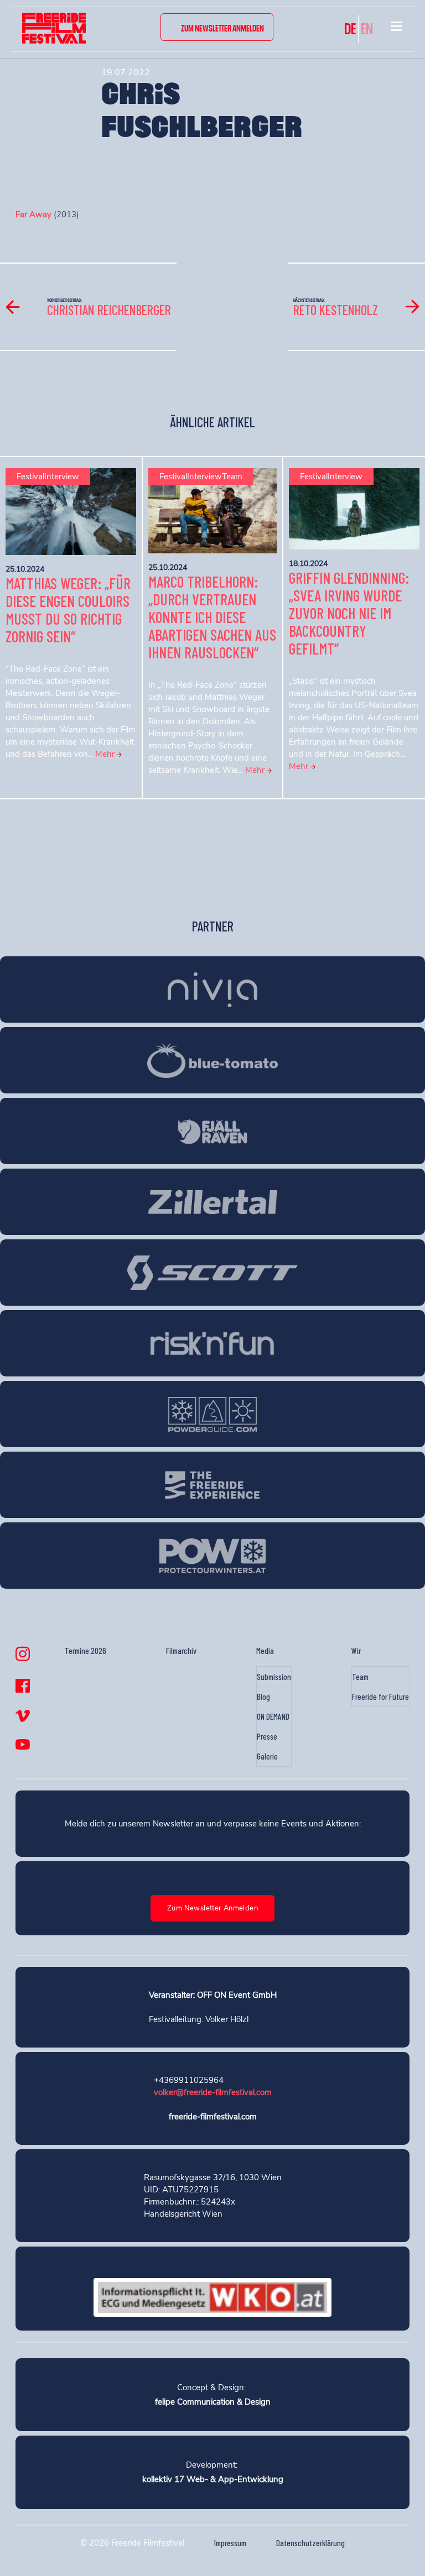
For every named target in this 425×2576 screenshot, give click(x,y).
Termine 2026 (85, 1651)
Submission (274, 1677)
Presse (267, 1736)
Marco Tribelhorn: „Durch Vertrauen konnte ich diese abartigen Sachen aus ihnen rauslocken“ (212, 617)
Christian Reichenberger (109, 310)
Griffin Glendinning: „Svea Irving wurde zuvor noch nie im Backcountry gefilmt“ (349, 613)
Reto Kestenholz (336, 310)
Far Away (33, 214)
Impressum (230, 2543)
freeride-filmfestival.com (213, 2117)
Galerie (267, 1756)
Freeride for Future (380, 1697)
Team (360, 1677)
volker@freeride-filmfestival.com (213, 2092)
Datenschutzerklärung (310, 2543)
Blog (263, 1697)
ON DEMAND (273, 1716)
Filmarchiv (181, 1651)
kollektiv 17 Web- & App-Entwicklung (213, 2479)
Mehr (106, 754)
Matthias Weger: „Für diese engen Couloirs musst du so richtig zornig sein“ (68, 610)
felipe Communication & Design (213, 2402)
